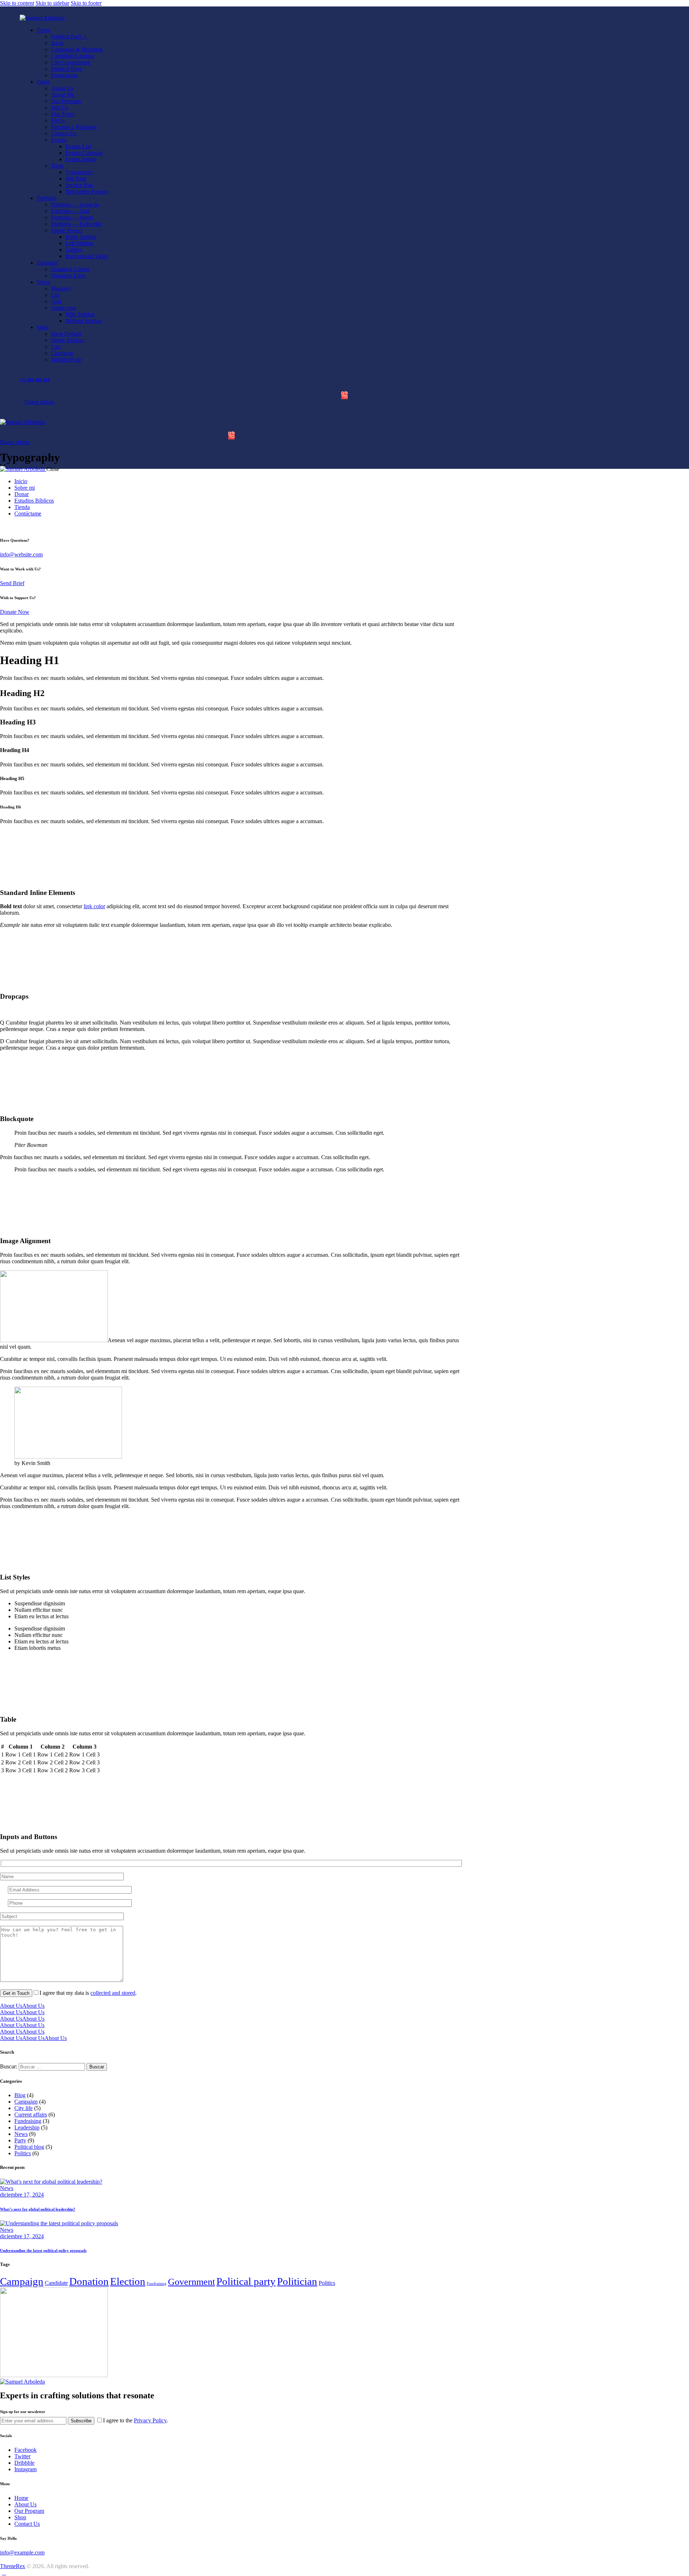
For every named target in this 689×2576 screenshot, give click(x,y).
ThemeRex (13, 2566)
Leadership (27, 2127)
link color (94, 906)
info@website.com (21, 554)
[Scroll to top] (4, 2573)
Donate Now (15, 612)
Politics (23, 2153)
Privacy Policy (150, 2420)
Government (191, 2282)
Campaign (26, 2102)
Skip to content (17, 3)
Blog (20, 2095)
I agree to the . (135, 2420)
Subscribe (81, 2421)
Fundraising (28, 2121)
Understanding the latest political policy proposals (43, 2250)
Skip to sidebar (52, 3)
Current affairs (31, 2115)
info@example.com (22, 2552)
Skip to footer (86, 3)
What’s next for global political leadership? (38, 2209)
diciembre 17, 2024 (22, 2195)
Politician (297, 2281)
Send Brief (12, 583)
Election (128, 2281)
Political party (246, 2281)
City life (24, 2108)
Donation (89, 2281)
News (21, 2134)
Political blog (29, 2147)
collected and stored (113, 1993)
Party (20, 2140)
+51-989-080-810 (35, 380)
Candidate (56, 2283)
